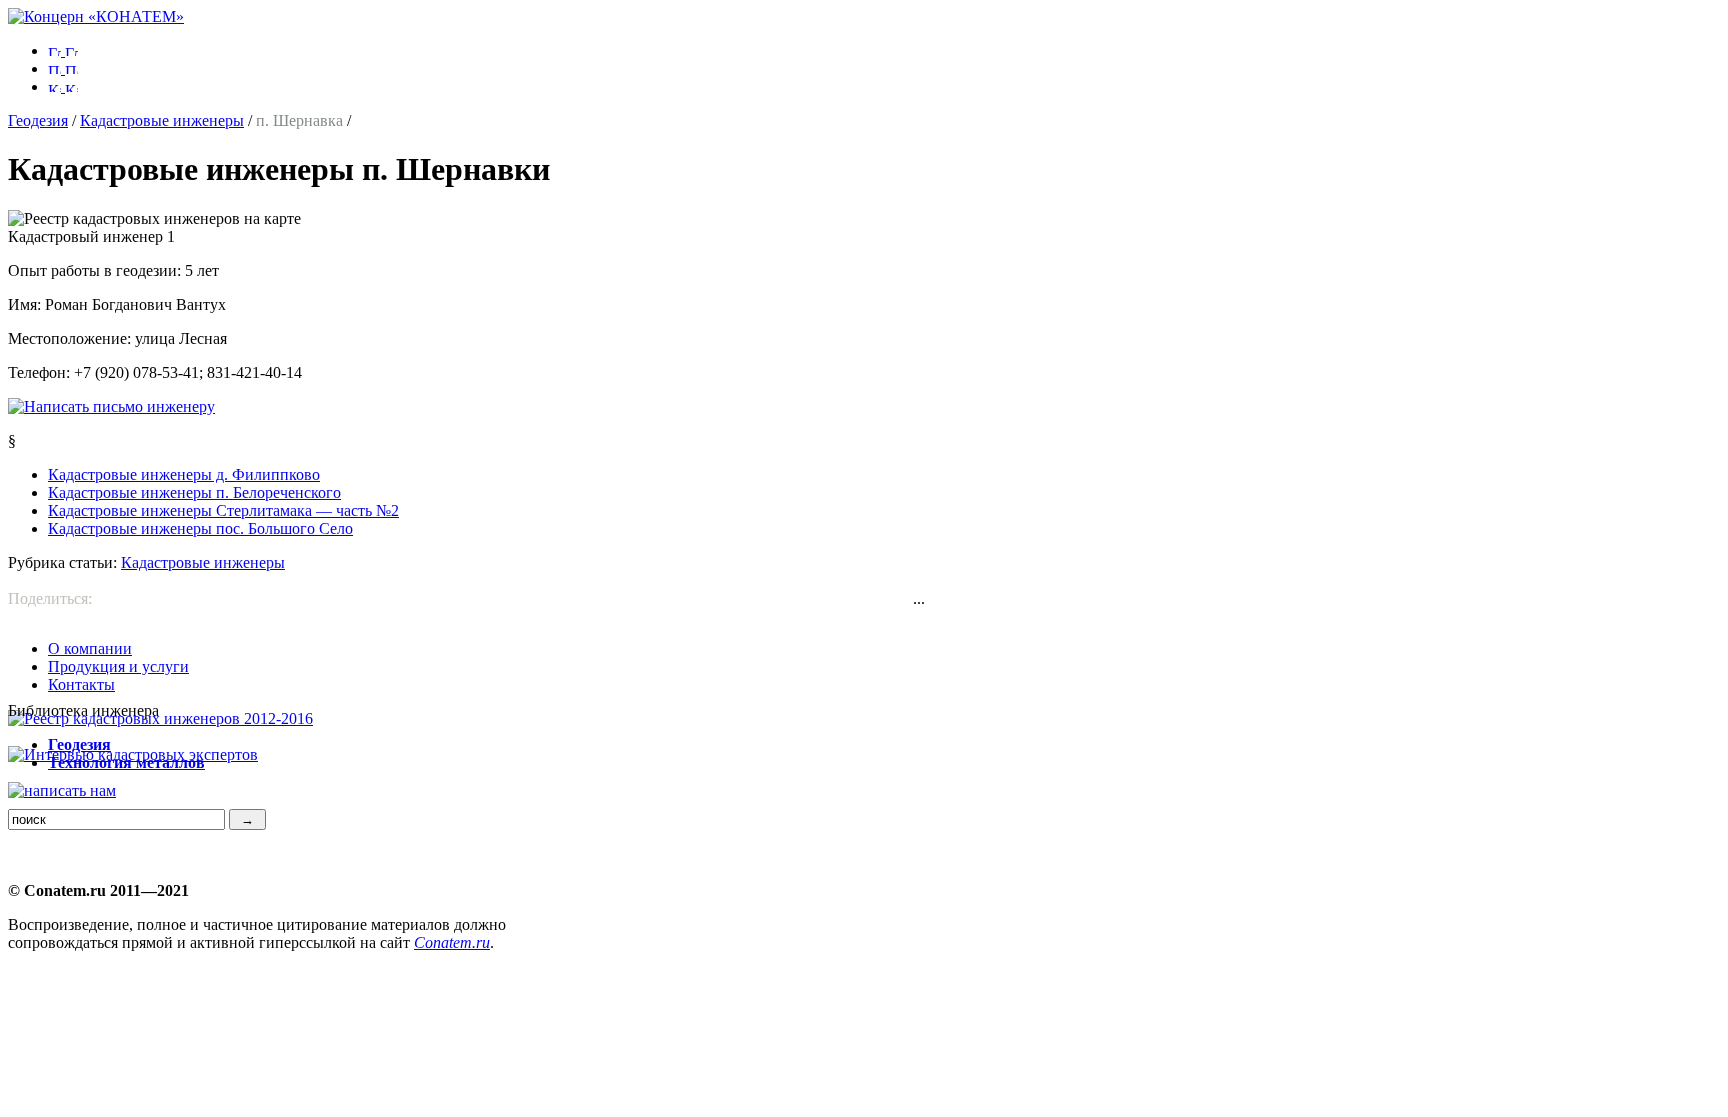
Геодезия (38, 120)
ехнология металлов (126, 762)
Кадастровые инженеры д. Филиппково (184, 474)
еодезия (79, 744)
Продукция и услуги (118, 666)
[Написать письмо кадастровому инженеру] (111, 406)
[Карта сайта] (63, 86)
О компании (90, 648)
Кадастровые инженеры (162, 120)
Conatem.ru (452, 942)
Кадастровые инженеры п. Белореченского (194, 492)
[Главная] (96, 16)
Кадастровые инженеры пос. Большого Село (200, 528)
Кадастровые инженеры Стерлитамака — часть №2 (223, 510)
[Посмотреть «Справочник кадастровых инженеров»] (160, 718)
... (919, 598)
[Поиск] (63, 68)
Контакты (81, 684)
